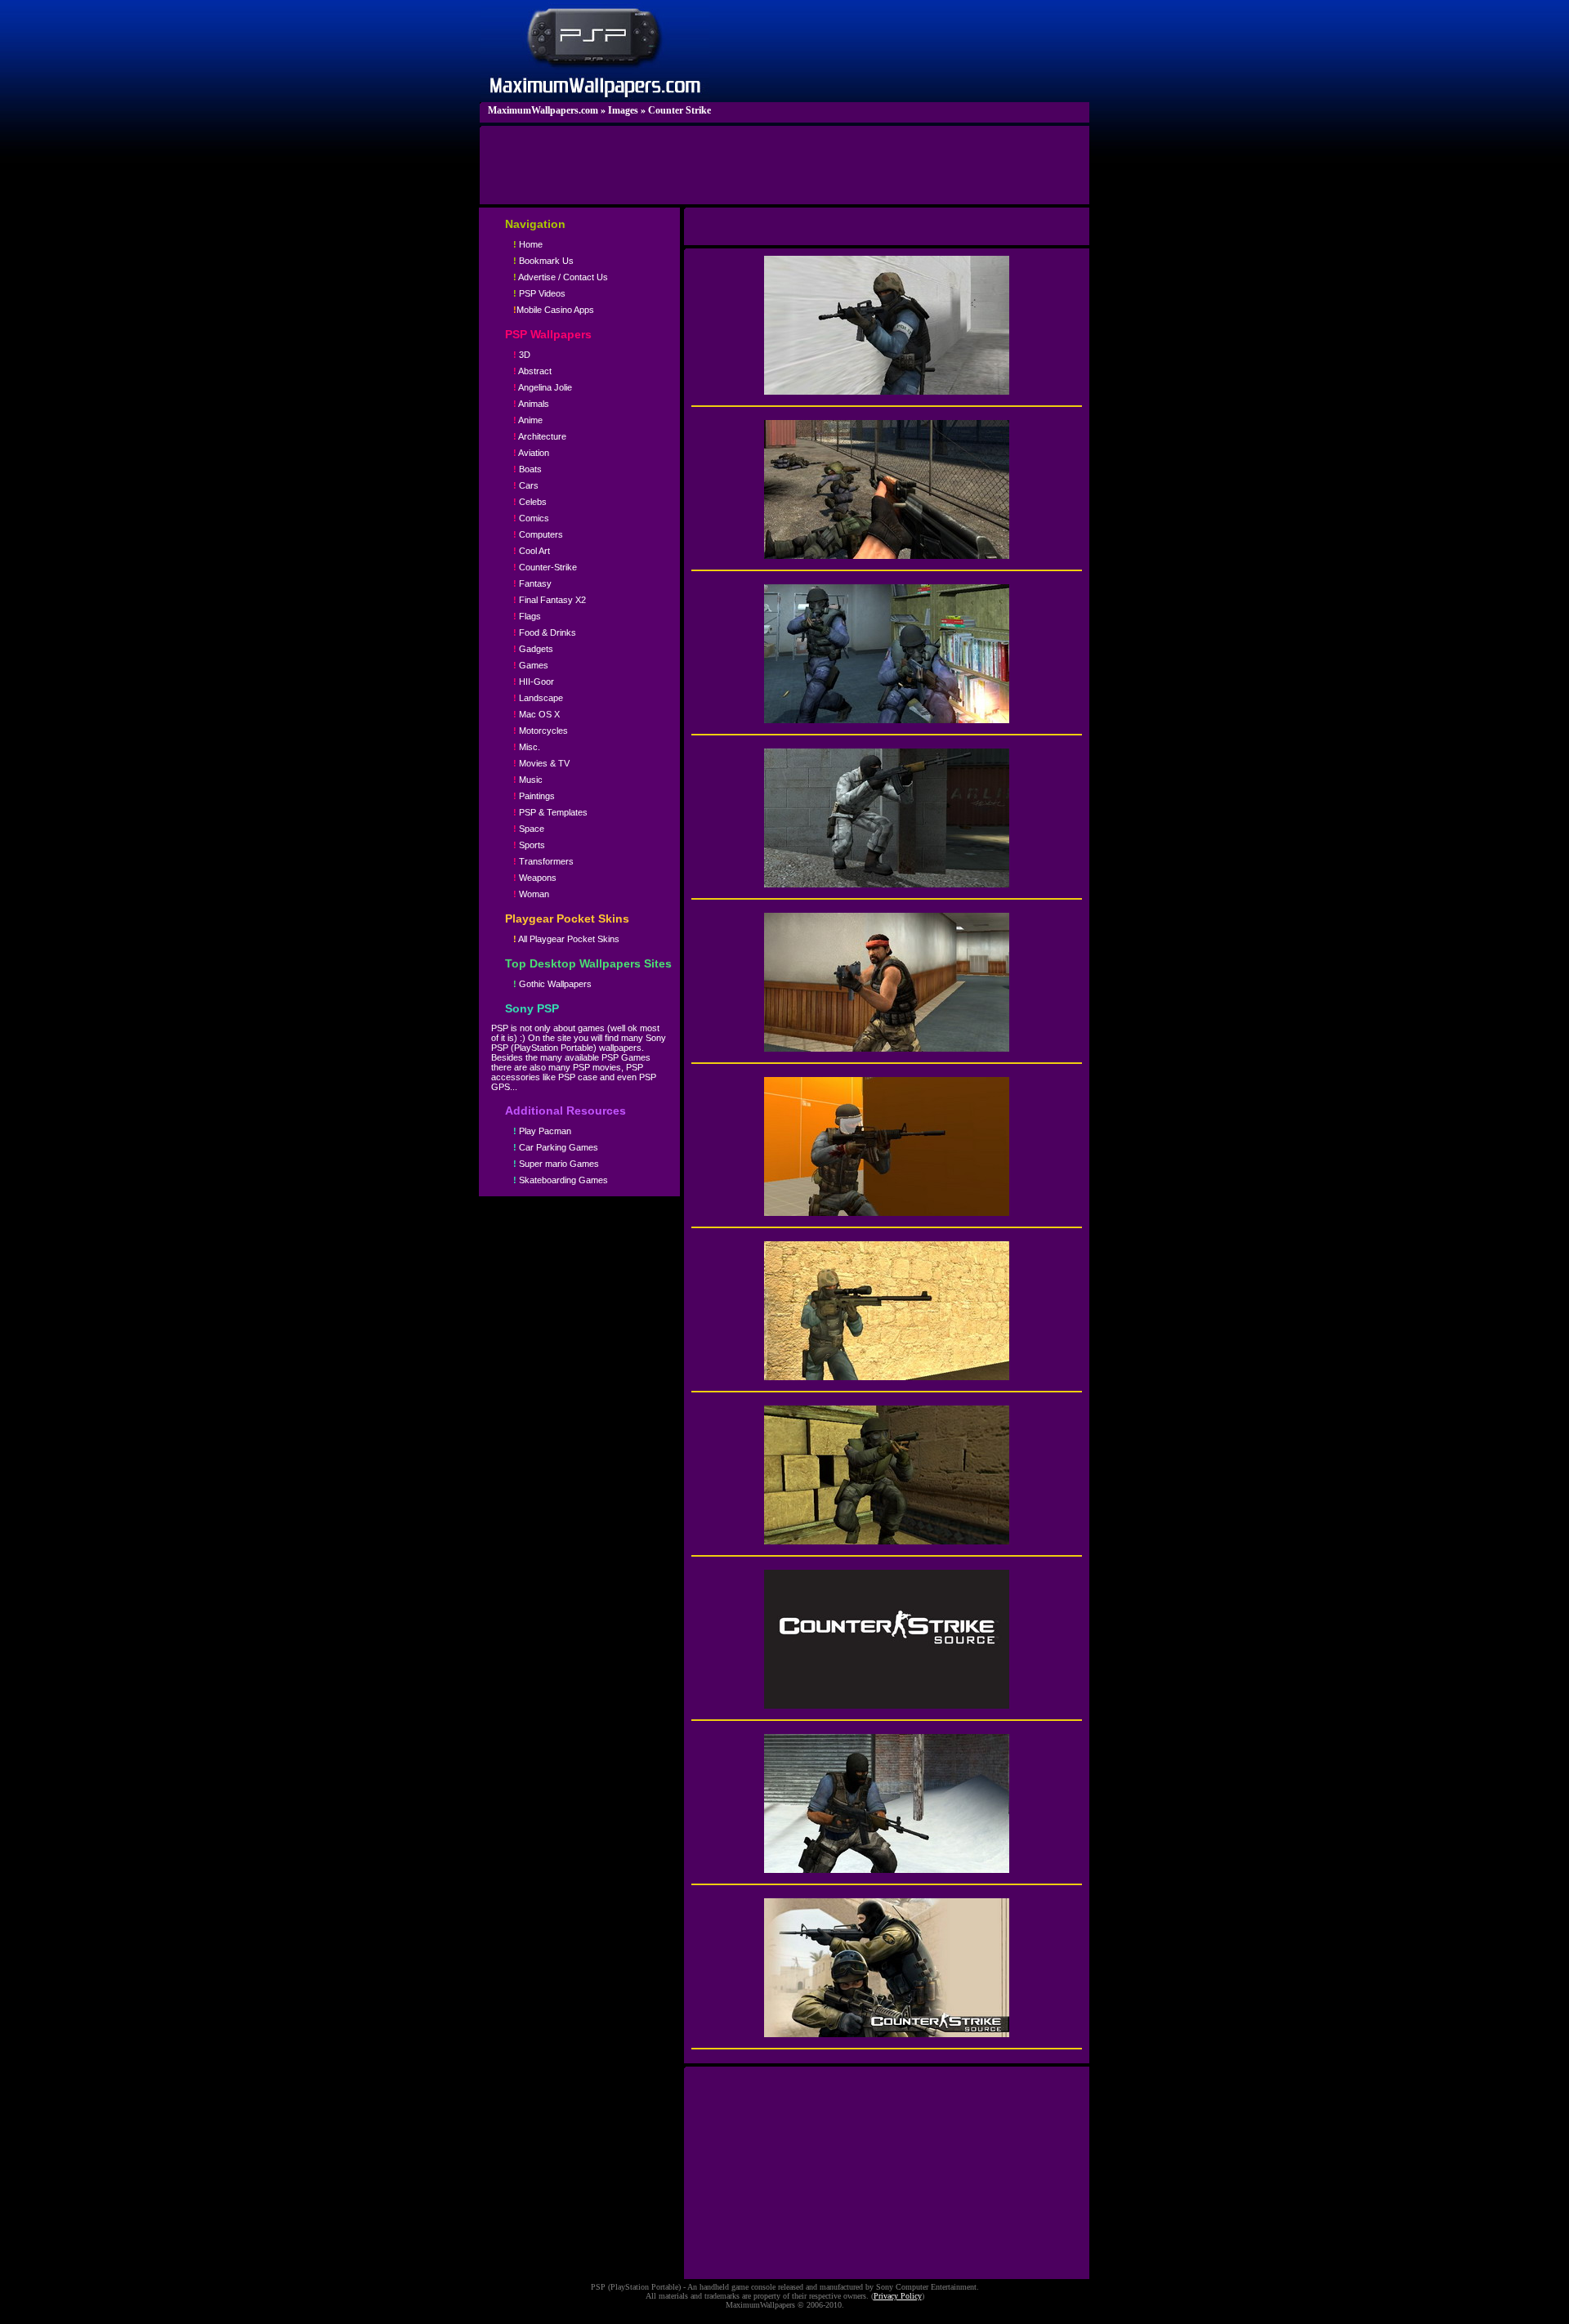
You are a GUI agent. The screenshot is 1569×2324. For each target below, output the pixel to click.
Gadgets (533, 649)
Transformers (543, 861)
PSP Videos (539, 293)
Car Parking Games (556, 1147)
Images (623, 110)
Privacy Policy (898, 2296)
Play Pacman (542, 1131)
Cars (526, 485)
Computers (538, 534)
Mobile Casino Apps (554, 310)
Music (528, 780)
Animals (531, 404)
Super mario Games (556, 1164)
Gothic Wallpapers (552, 984)
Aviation (531, 453)
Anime (528, 420)
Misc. (527, 747)
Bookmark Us (543, 261)
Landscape (538, 698)
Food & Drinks (545, 632)
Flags (527, 616)
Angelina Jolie (543, 387)
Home (528, 244)
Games (531, 665)
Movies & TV (541, 763)
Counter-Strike (545, 567)
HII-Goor (534, 682)
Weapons (535, 878)
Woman (531, 894)
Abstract (532, 371)
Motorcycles (541, 731)
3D (522, 355)
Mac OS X (536, 714)
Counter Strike (679, 110)
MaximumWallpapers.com (543, 110)
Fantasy (532, 583)
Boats (527, 469)
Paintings (534, 796)
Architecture (540, 436)
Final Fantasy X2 (550, 600)
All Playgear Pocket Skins (566, 939)
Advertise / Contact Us (561, 277)
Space (529, 829)
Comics (531, 518)
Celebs (530, 502)
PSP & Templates (550, 812)
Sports (529, 845)
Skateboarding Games (561, 1180)
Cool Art (532, 551)
